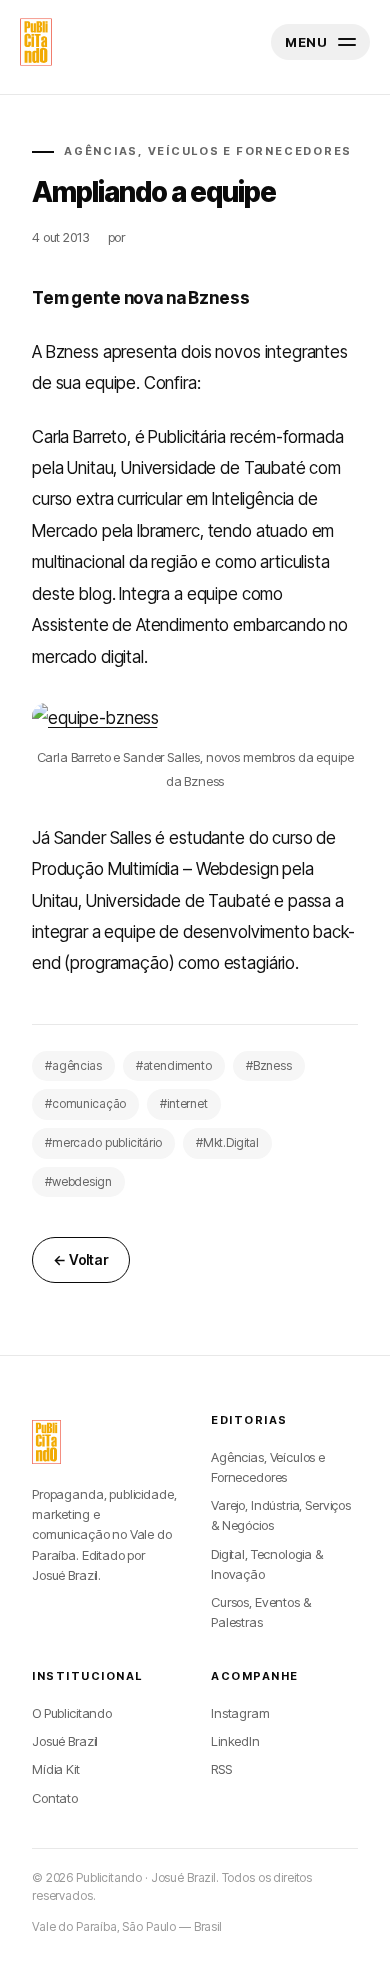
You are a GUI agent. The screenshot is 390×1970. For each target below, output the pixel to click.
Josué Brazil (65, 1741)
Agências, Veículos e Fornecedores (268, 1467)
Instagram (240, 1713)
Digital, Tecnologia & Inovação (267, 1564)
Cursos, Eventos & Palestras (260, 1612)
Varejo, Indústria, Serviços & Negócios (281, 1515)
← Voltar (81, 1259)
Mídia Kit (56, 1769)
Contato (55, 1798)
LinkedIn (235, 1741)
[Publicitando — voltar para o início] (46, 1442)
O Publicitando (72, 1713)
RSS (221, 1769)
